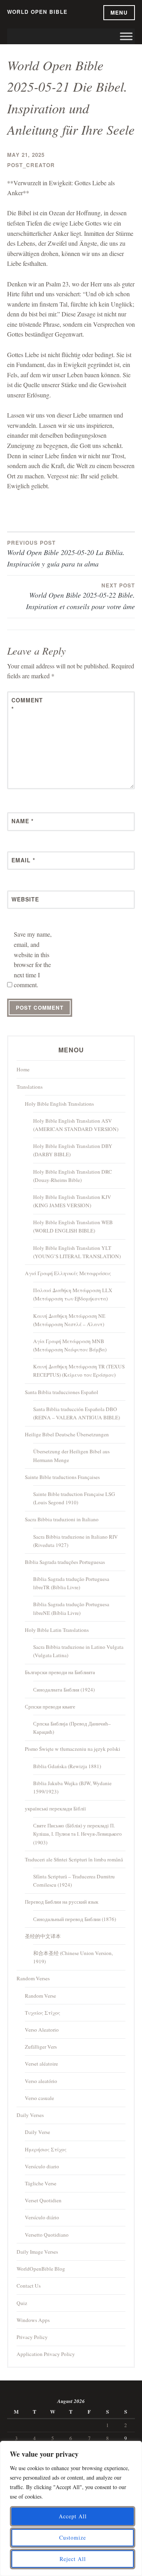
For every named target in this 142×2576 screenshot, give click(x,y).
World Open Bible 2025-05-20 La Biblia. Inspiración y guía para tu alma (66, 554)
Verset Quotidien (43, 2200)
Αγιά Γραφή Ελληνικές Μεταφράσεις (68, 1273)
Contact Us (29, 2286)
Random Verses (33, 1978)
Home (23, 1069)
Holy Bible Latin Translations (57, 1630)
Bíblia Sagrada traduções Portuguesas (65, 1562)
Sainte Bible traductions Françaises (62, 1477)
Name (22, 821)
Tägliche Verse (41, 2183)
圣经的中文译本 (43, 1936)
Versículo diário (42, 2217)
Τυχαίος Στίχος (43, 2013)
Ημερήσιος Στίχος (46, 2149)
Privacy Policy (32, 2337)
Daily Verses (30, 2115)
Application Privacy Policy (46, 2354)
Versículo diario (42, 2166)
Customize (73, 2537)
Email (23, 860)
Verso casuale (39, 2098)
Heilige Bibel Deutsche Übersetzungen (67, 1434)
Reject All (73, 2559)
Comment (27, 704)
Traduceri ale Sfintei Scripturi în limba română (74, 1859)
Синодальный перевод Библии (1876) (75, 1919)
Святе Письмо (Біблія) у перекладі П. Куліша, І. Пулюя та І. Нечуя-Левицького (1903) (78, 1834)
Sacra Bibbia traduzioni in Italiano (62, 1519)
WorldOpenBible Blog (41, 2269)
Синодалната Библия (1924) (64, 1690)
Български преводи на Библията (60, 1672)
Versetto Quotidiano (47, 2235)
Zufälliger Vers (41, 2047)
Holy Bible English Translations (59, 1104)
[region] (71, 2508)
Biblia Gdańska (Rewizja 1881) (67, 1766)
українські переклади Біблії (55, 1808)
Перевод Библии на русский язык (62, 1902)
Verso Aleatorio (42, 2030)
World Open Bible (37, 12)
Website (25, 899)
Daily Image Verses (37, 2252)
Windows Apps (33, 2320)
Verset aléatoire (41, 2064)
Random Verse (40, 1996)
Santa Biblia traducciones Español (62, 1392)
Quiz (22, 2303)
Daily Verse (37, 2132)
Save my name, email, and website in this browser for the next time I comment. (33, 959)
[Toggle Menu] (126, 37)
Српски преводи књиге (50, 1707)
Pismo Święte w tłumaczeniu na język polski (73, 1749)
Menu (119, 12)
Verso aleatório (41, 2081)
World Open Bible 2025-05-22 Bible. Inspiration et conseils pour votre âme (80, 596)
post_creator (31, 165)
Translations (30, 1087)
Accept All (73, 2516)
